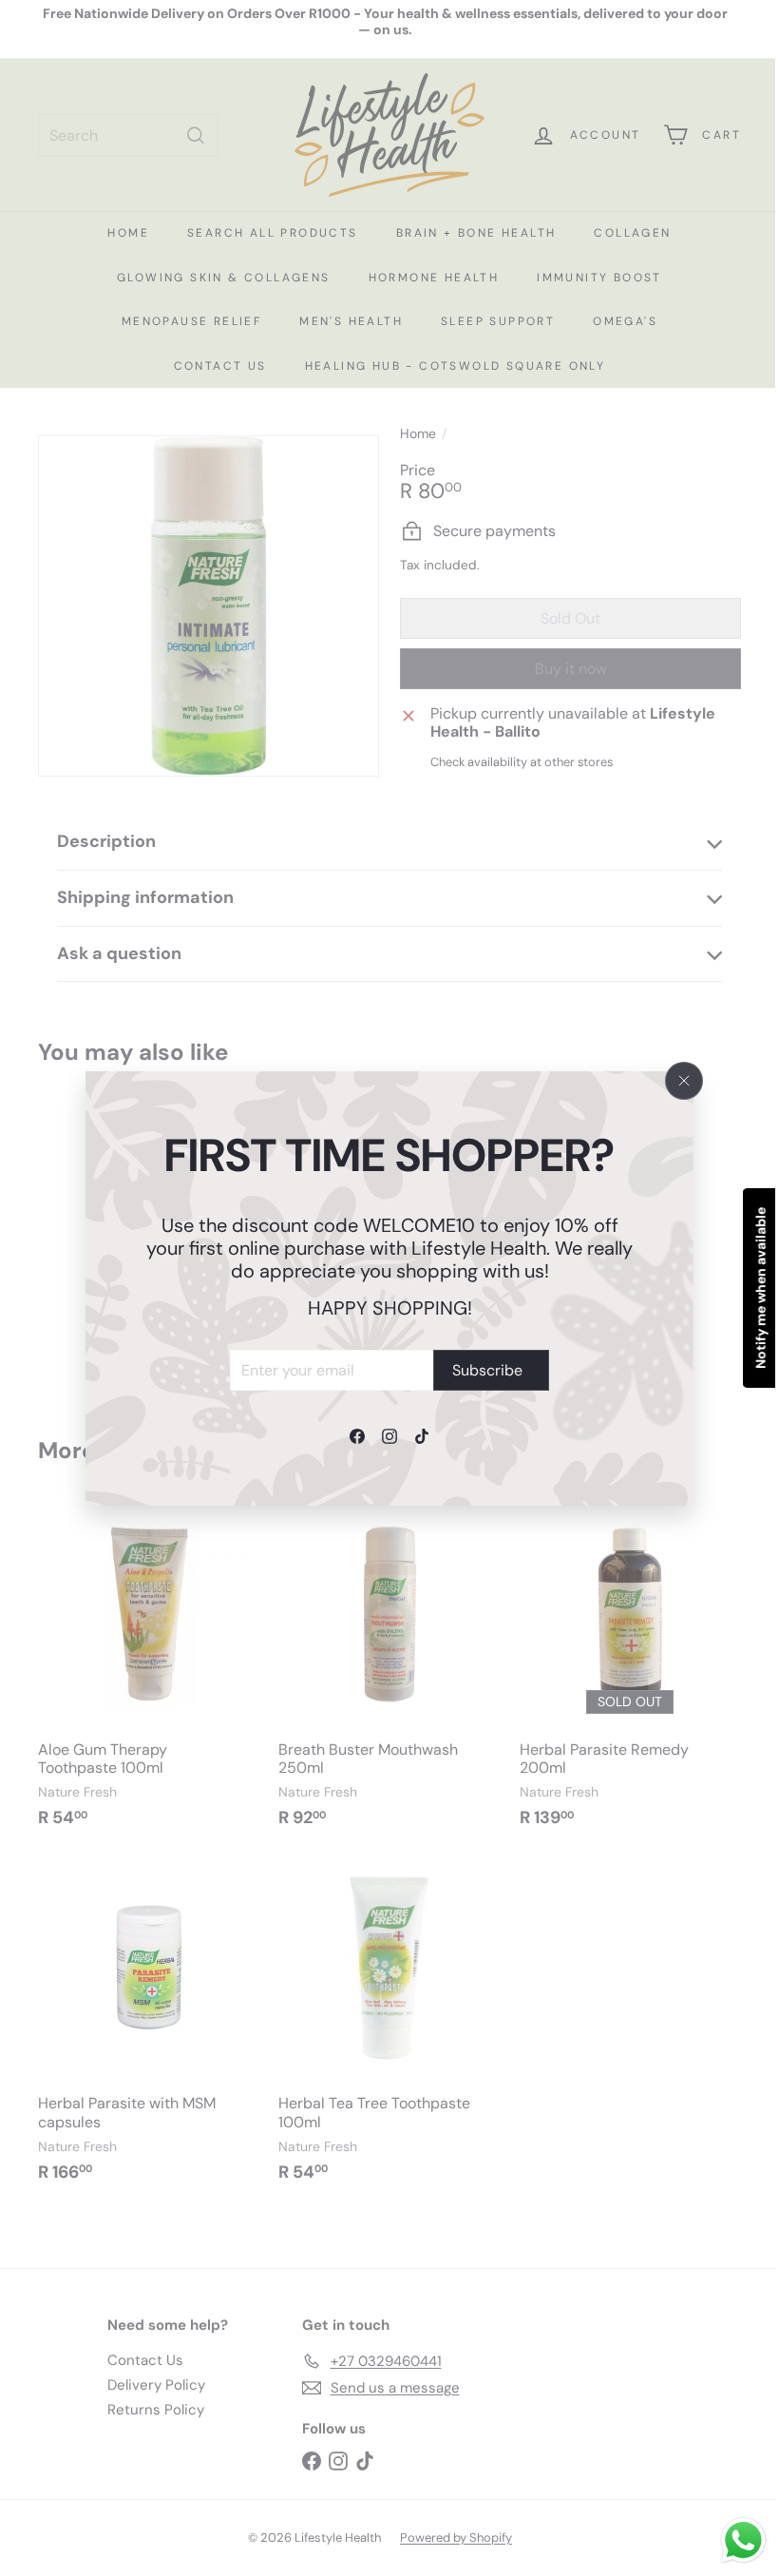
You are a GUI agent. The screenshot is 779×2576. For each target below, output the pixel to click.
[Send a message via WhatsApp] (729, 2540)
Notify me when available (747, 1288)
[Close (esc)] (684, 1081)
